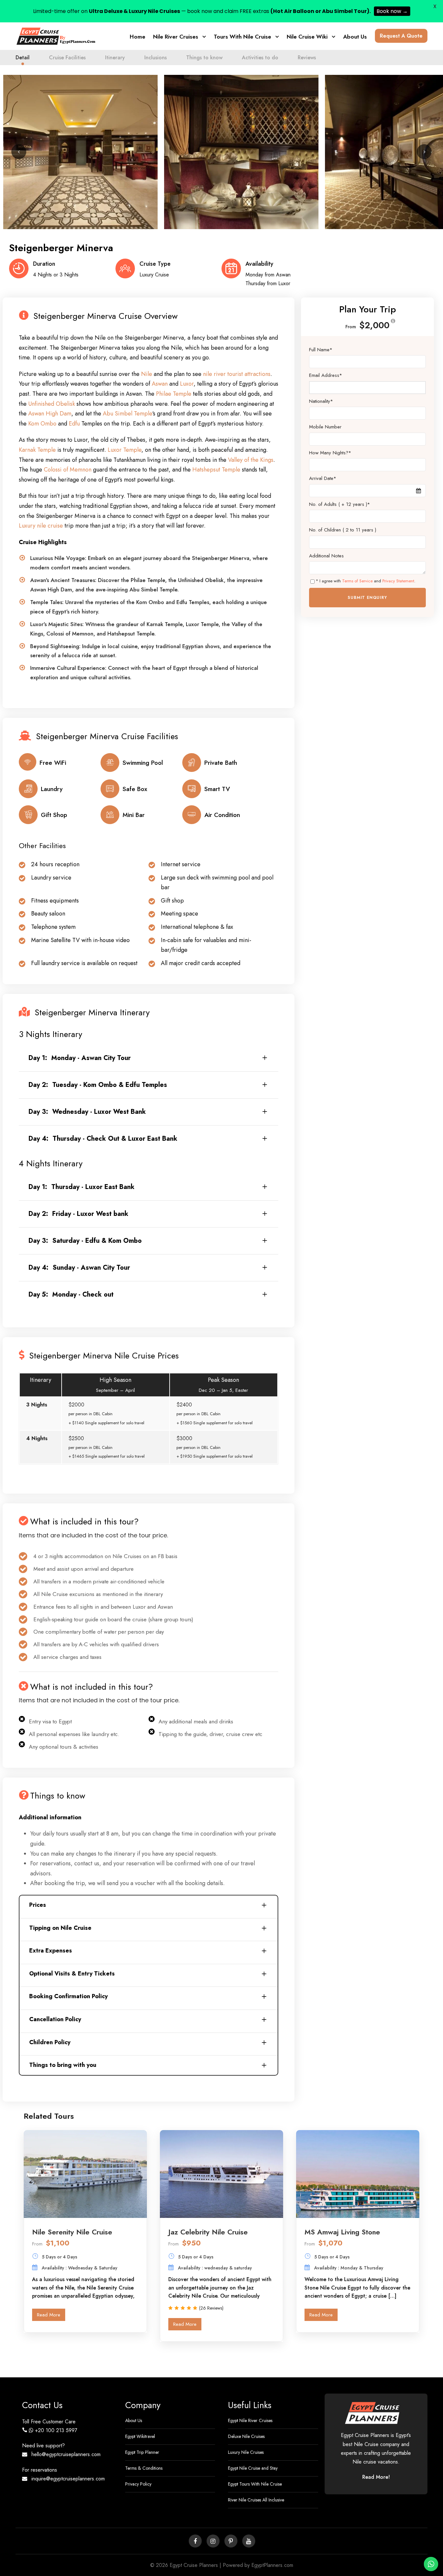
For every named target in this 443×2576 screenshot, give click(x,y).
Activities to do (260, 58)
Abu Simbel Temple (127, 414)
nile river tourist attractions (237, 374)
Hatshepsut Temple (216, 470)
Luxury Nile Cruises (246, 2452)
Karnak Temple (37, 450)
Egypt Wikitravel (140, 2436)
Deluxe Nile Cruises (246, 2436)
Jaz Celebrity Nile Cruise (208, 2232)
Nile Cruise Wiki (307, 37)
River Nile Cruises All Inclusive (256, 2500)
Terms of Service (357, 581)
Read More (49, 2315)
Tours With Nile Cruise (242, 37)
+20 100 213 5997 (56, 2430)
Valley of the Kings (251, 460)
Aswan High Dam (50, 414)
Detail (23, 58)
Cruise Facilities (67, 58)
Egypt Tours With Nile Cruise (255, 2484)
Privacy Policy (138, 2484)
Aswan (160, 384)
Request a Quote (401, 36)
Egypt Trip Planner (142, 2452)
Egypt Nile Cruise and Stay (253, 2468)
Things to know (204, 58)
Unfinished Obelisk (52, 404)
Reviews (307, 58)
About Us (355, 37)
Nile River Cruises (176, 37)
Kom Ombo (42, 424)
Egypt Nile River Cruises (250, 2420)
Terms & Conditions (144, 2468)
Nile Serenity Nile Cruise (72, 2232)
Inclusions (156, 58)
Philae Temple (174, 394)
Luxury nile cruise (41, 526)
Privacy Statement (398, 581)
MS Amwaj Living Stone (342, 2232)
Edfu (74, 424)
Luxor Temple (125, 450)
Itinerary (115, 58)
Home (138, 37)
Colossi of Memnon (68, 470)
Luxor (187, 384)
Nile (147, 374)
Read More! (376, 2477)
